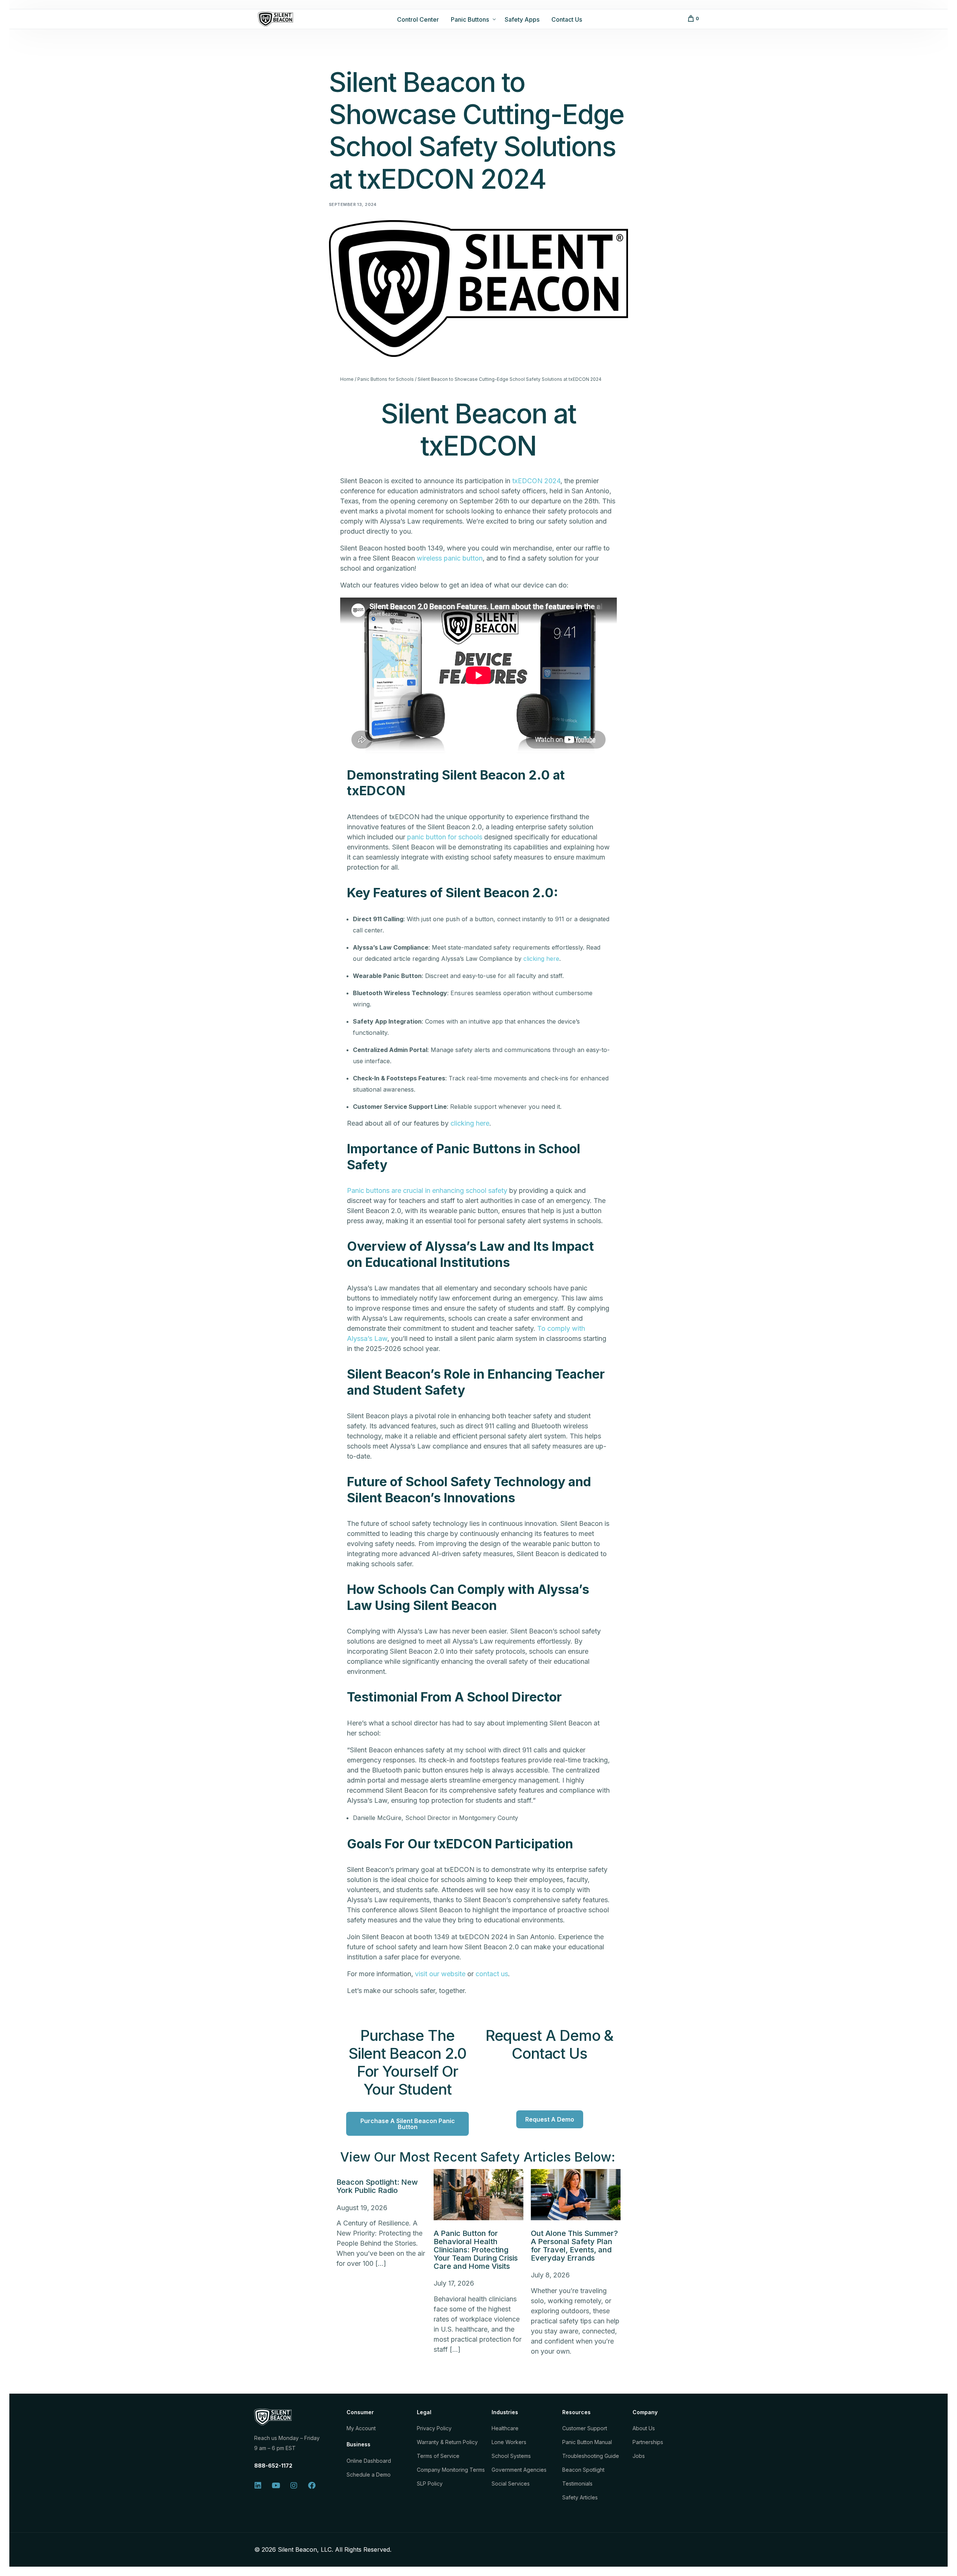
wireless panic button (450, 558)
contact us (492, 1974)
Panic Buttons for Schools (386, 379)
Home (347, 379)
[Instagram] (294, 2486)
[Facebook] (312, 2486)
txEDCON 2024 (536, 481)
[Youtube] (276, 2486)
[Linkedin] (258, 2486)
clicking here (541, 959)
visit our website (440, 1974)
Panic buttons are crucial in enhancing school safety (427, 1190)
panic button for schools (445, 837)
